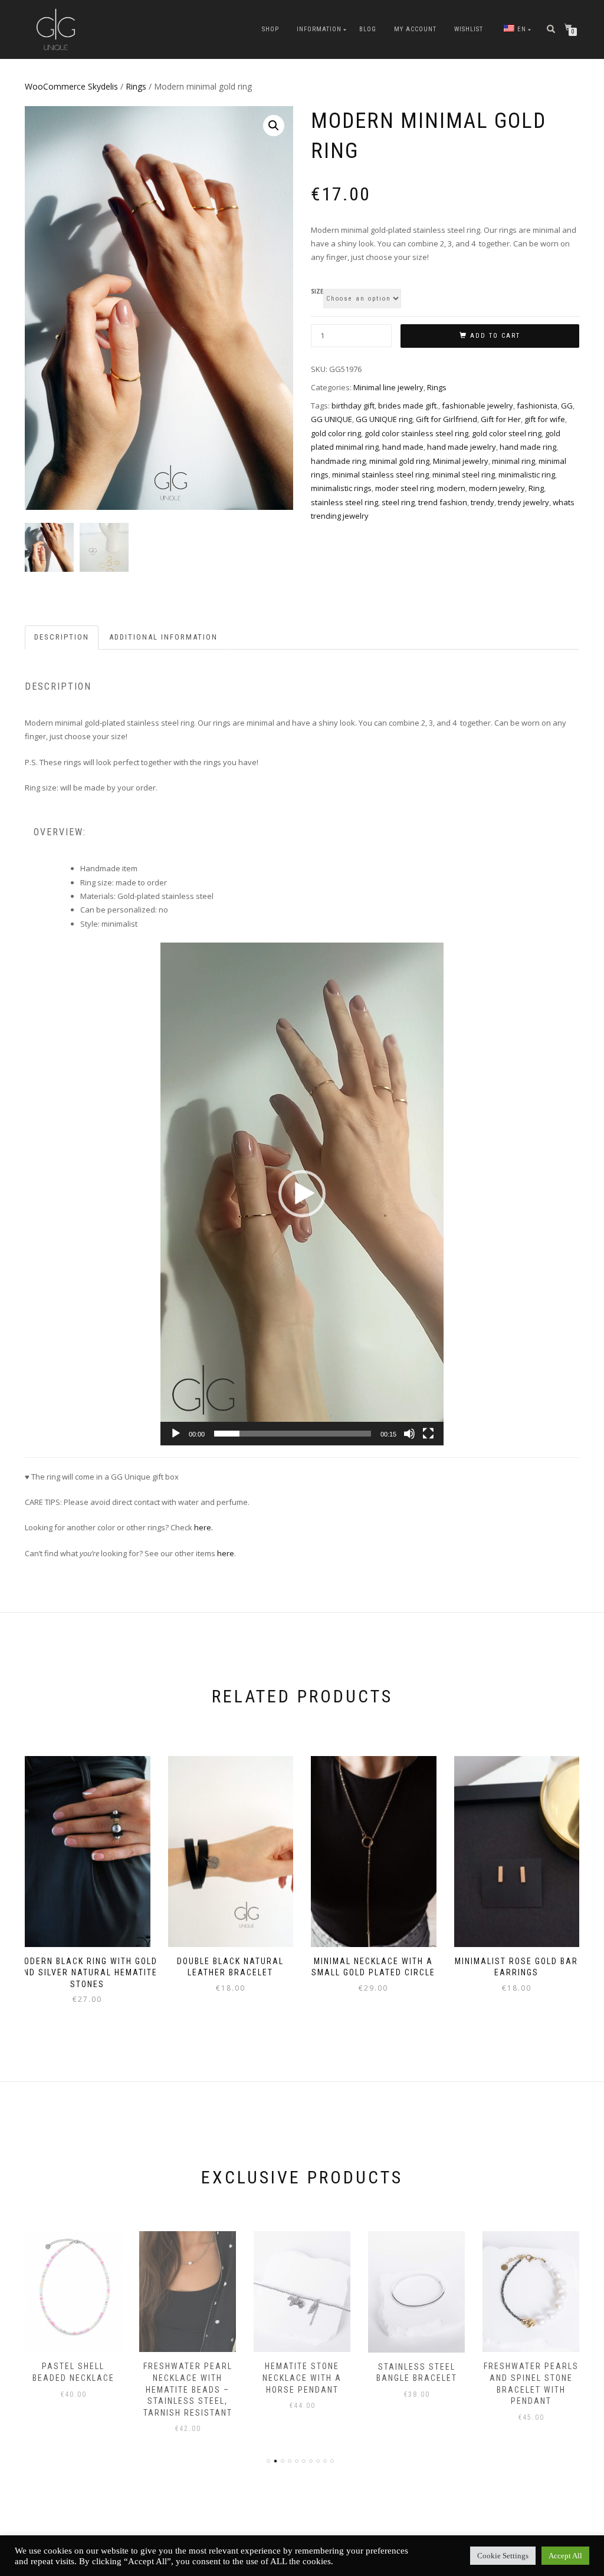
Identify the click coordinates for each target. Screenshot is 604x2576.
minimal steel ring (464, 475)
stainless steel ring (344, 502)
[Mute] (409, 1434)
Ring (536, 488)
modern (451, 488)
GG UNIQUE (331, 419)
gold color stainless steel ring (416, 433)
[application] (302, 1194)
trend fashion (443, 502)
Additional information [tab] (163, 637)
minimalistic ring (527, 475)
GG (567, 406)
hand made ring (528, 447)
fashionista (537, 406)
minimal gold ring (399, 461)
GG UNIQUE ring (384, 419)
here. (203, 1527)
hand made (403, 447)
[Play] (176, 1434)
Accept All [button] (565, 2556)
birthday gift (353, 406)
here (226, 1553)
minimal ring (513, 461)
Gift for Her (501, 419)
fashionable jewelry (477, 406)
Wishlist (469, 29)
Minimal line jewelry (388, 387)
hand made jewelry (462, 447)
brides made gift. (408, 406)
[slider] (293, 1434)
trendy (482, 502)
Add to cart (495, 336)
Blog (368, 29)
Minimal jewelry (461, 461)
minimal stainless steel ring (380, 475)
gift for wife (545, 419)
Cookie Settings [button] (503, 2556)
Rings (136, 86)
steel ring (398, 502)
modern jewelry (497, 488)
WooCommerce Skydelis (71, 86)
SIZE (317, 292)
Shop (270, 29)
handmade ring (338, 461)
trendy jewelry (523, 502)
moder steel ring (404, 488)
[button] (274, 126)
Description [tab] (62, 637)
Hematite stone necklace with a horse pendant (188, 2378)
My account (415, 29)
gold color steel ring (507, 433)
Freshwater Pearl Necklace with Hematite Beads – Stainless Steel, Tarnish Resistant (73, 2389)
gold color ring (336, 433)
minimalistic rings (341, 488)
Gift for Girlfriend (447, 419)
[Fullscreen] (428, 1434)
